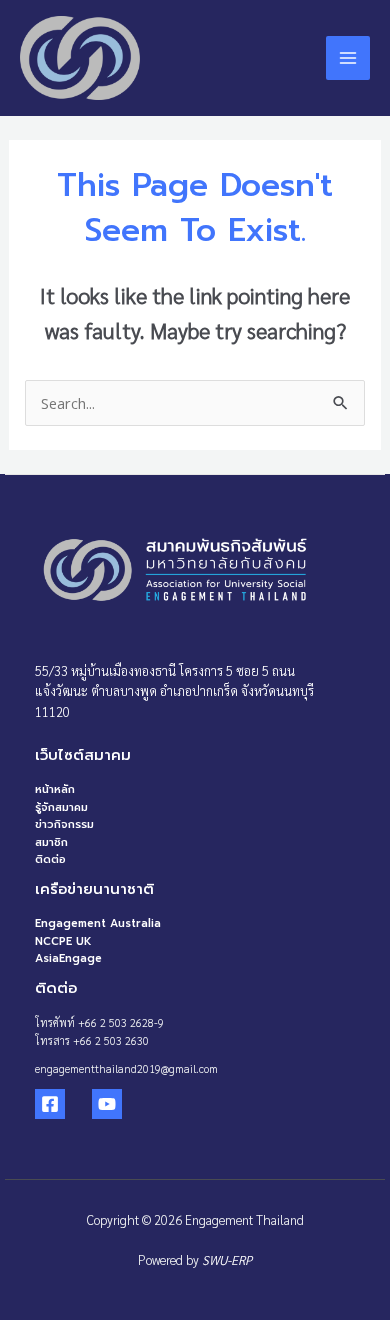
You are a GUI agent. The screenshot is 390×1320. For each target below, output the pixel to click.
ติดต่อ (50, 859)
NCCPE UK (63, 941)
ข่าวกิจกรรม (64, 824)
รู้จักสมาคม (61, 807)
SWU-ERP (227, 1259)
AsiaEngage (68, 958)
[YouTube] (107, 1104)
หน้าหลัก (55, 789)
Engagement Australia (98, 923)
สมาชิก (51, 842)
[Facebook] (50, 1104)
